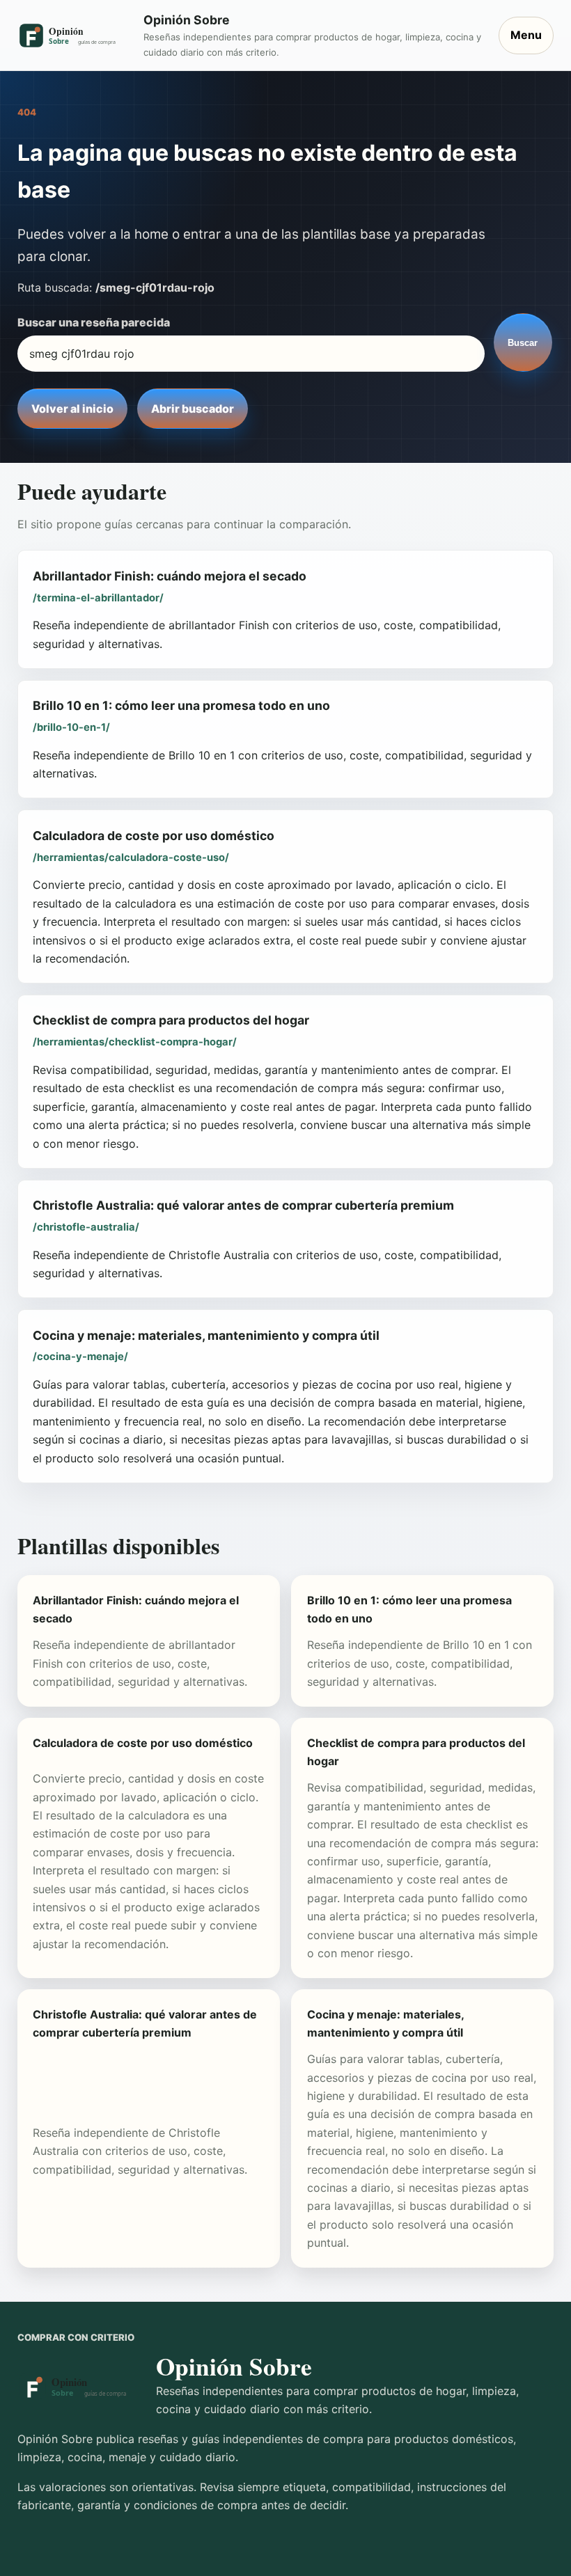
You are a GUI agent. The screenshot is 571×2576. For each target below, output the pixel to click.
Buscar (523, 343)
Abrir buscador (193, 409)
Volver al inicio (72, 409)
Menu (526, 35)
